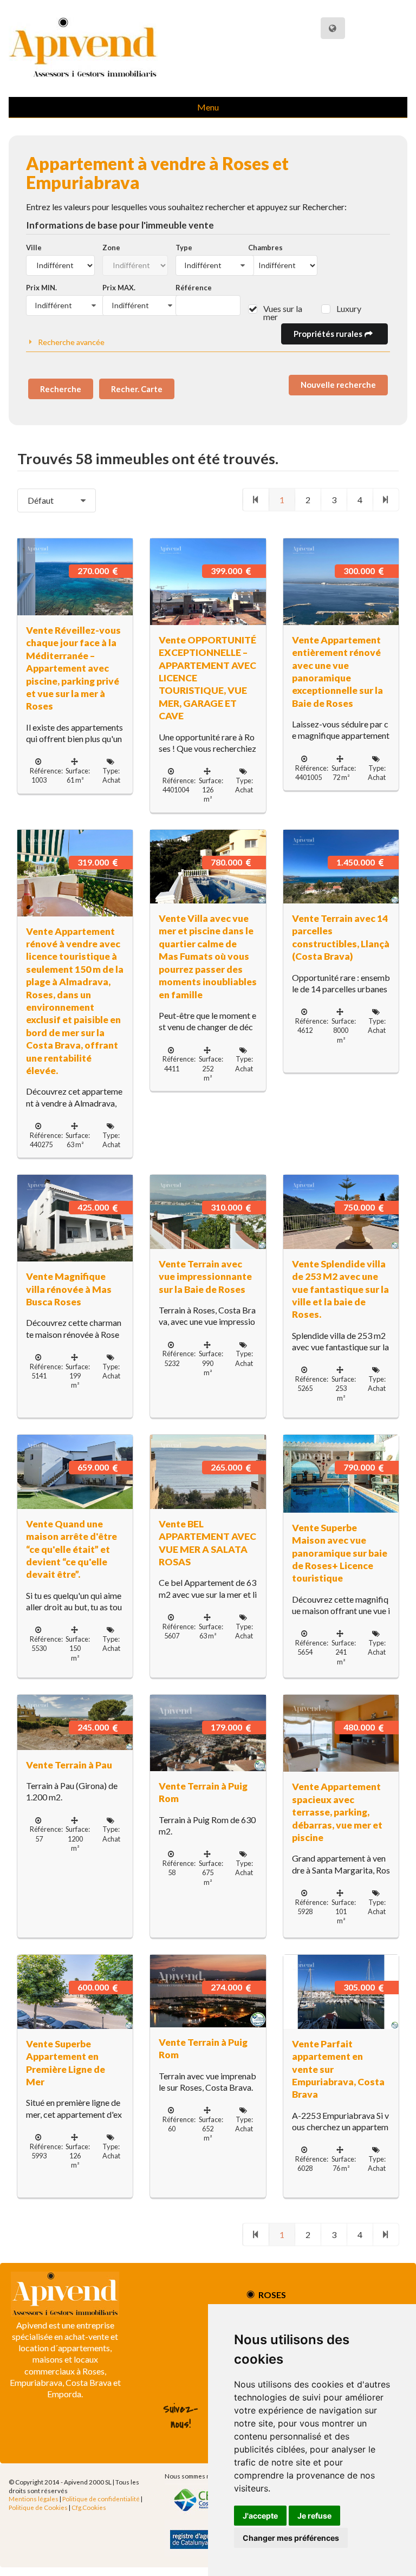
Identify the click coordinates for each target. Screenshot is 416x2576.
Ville (34, 248)
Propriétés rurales (329, 334)
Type (184, 248)
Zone (111, 248)
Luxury (349, 308)
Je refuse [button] (314, 2516)
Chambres (265, 248)
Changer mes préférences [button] (291, 2538)
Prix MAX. (119, 288)
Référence (194, 288)
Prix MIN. (41, 288)
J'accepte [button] (260, 2516)
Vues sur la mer (283, 313)
